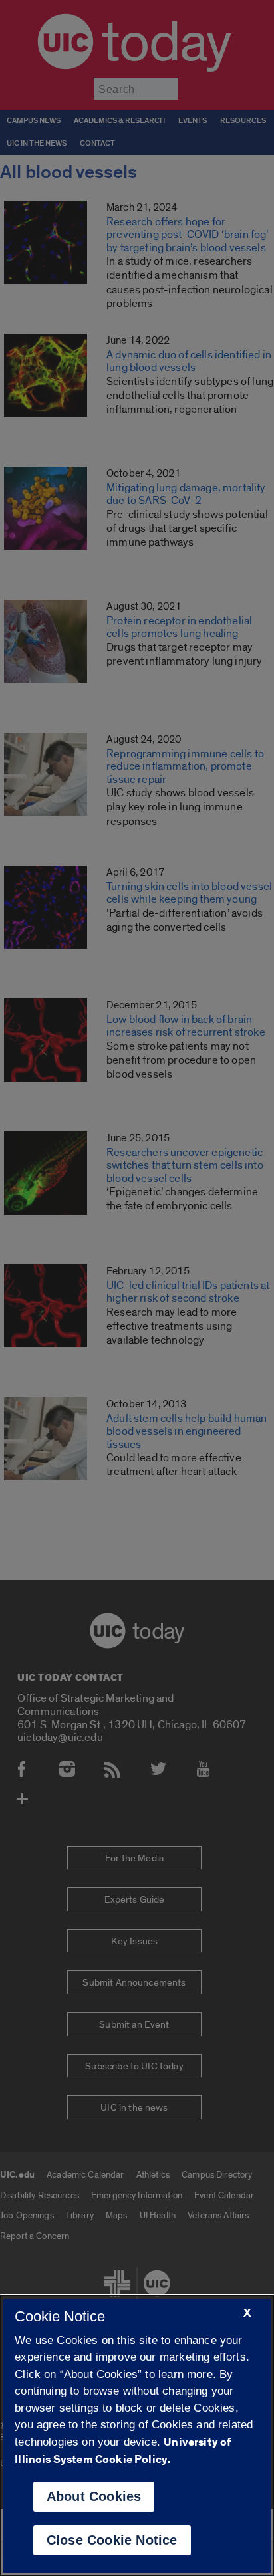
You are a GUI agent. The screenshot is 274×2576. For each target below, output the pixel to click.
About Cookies (94, 2496)
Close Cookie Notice (112, 2540)
